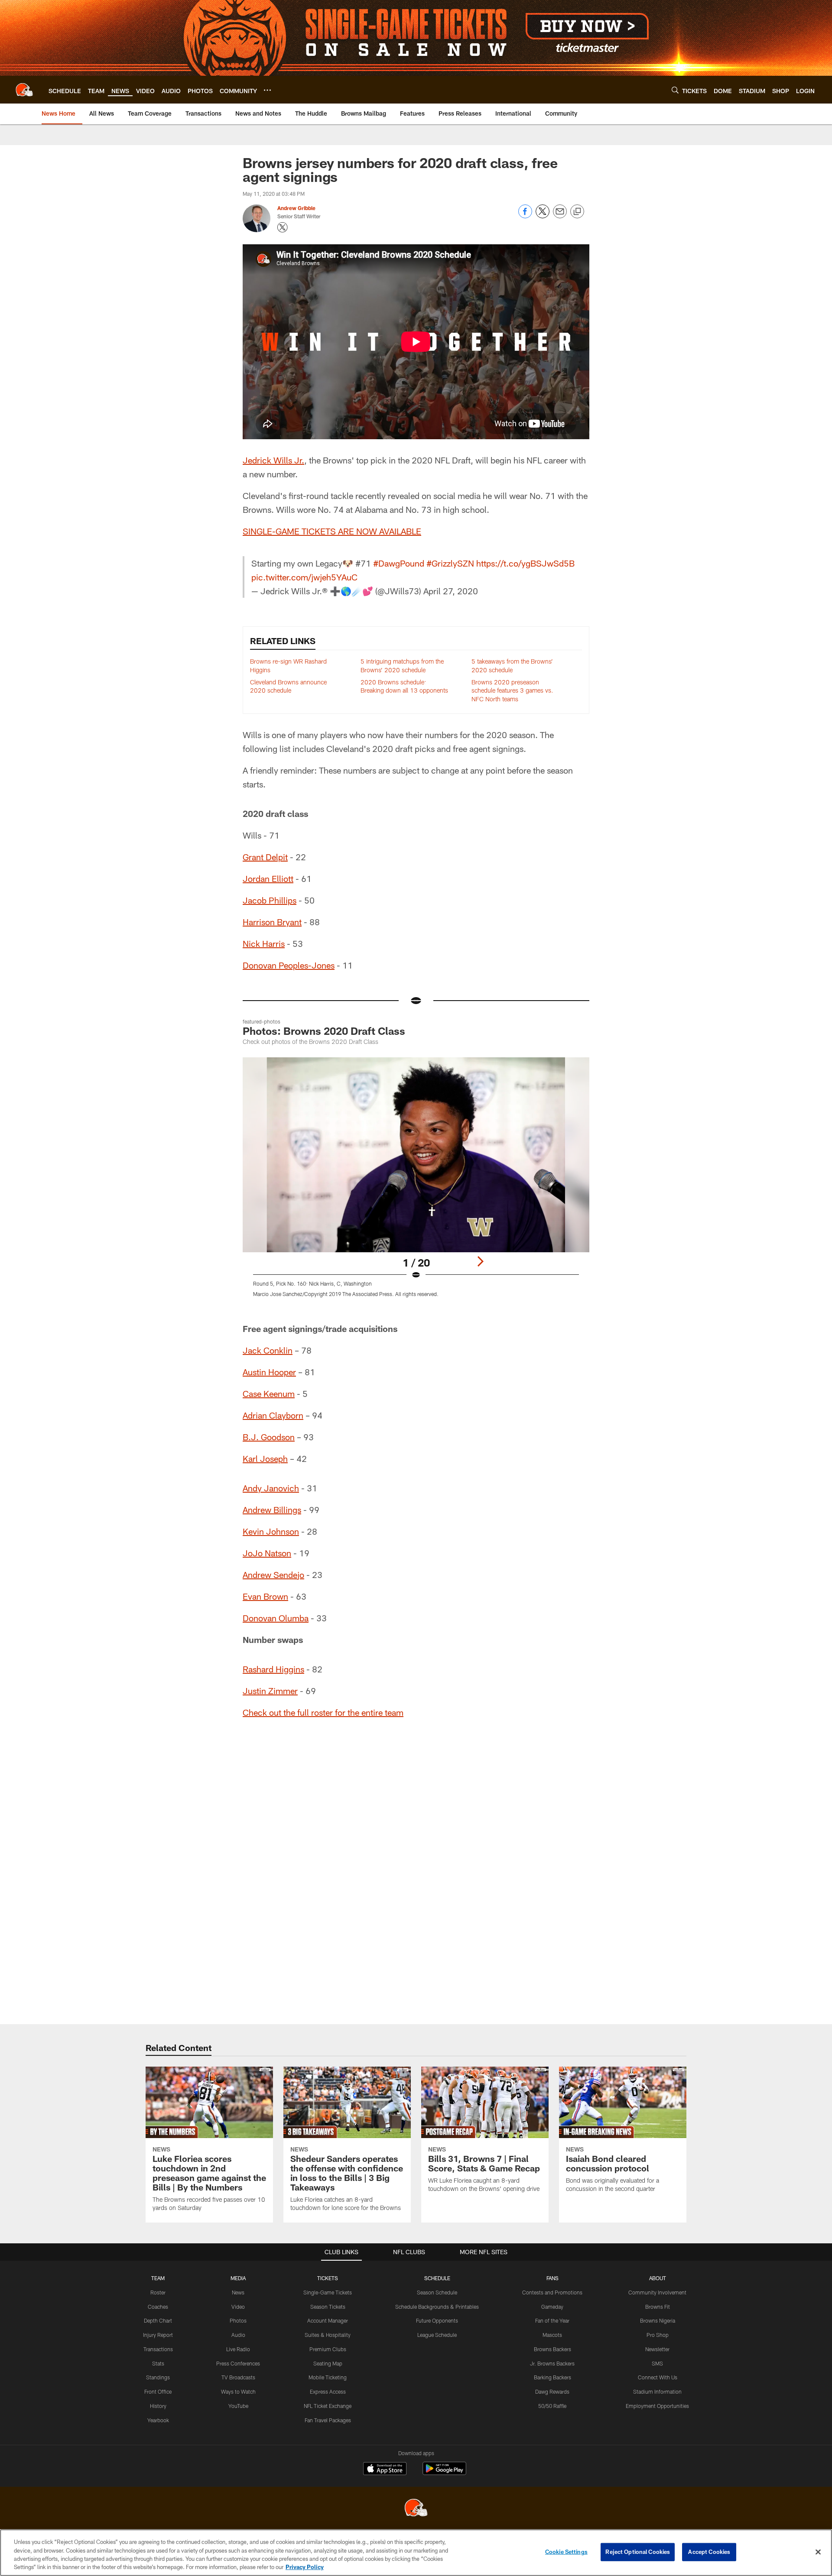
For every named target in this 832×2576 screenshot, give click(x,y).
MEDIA (238, 2278)
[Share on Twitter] (543, 216)
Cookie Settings (566, 2552)
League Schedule (437, 2335)
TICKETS (328, 2278)
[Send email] (560, 216)
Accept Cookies (709, 2552)
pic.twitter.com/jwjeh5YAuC (304, 577)
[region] (416, 2553)
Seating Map (328, 2363)
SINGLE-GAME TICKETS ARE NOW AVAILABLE (332, 531)
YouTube (238, 2406)
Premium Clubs (328, 2349)
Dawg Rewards (552, 2391)
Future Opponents (437, 2320)
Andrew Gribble (296, 208)
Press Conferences (238, 2363)
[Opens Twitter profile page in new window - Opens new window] (283, 227)
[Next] (480, 1261)
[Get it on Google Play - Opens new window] (444, 2473)
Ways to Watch (238, 2391)
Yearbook (158, 2420)
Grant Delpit (265, 857)
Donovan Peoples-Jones (289, 965)
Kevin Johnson (271, 1531)
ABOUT (658, 2278)
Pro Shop (658, 2335)
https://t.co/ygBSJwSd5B (525, 563)
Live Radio (238, 2349)
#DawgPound (399, 563)
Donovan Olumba (276, 1618)
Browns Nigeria (658, 2320)
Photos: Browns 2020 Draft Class (324, 1031)
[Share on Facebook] (525, 216)
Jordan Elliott (268, 878)
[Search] (675, 90)
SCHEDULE (437, 2278)
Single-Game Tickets (328, 2292)
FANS (552, 2278)
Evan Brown (265, 1596)
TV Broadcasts (238, 2377)
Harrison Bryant (272, 922)
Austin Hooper (269, 1372)
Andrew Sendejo (273, 1575)
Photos (238, 2320)
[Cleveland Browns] (416, 2509)
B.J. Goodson (269, 1437)
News (238, 2292)
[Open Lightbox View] (416, 1183)
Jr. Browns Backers (552, 2363)
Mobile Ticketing (328, 2377)
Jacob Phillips (270, 900)
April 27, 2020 (451, 591)
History (158, 2406)
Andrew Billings (272, 1510)
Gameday (552, 2307)
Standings (158, 2377)
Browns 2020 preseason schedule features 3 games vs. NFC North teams (512, 690)
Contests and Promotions (552, 2292)
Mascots (552, 2335)
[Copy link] (577, 212)
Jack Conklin (268, 1350)
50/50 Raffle (552, 2406)
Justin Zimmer (270, 1691)
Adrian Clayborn (273, 1415)
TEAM (158, 2278)
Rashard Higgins (273, 1669)
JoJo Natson (267, 1553)
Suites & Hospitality (328, 2335)
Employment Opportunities (657, 2406)
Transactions (158, 2349)
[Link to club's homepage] (24, 90)
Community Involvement (657, 2292)
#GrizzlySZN (450, 563)
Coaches (158, 2307)
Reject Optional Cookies (638, 2552)
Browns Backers (552, 2349)
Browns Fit (658, 2307)
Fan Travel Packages (328, 2420)
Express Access (328, 2391)
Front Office (158, 2391)
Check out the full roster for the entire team (323, 1712)
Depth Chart (158, 2320)
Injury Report (158, 2335)
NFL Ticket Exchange (328, 2406)
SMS (657, 2363)
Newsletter (657, 2349)
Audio (238, 2335)
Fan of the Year (552, 2320)
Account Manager (328, 2320)
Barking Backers (552, 2377)
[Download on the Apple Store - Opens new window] (385, 2469)
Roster (158, 2292)
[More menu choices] (267, 90)
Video (238, 2307)
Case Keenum (269, 1393)
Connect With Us (658, 2377)
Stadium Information (657, 2391)
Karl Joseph (265, 1458)
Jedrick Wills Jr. (273, 460)
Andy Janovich (271, 1488)
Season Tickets (328, 2307)
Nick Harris (264, 943)
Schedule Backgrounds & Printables (437, 2307)
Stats (158, 2363)
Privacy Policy (305, 2567)
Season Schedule (437, 2292)
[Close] (818, 2552)
